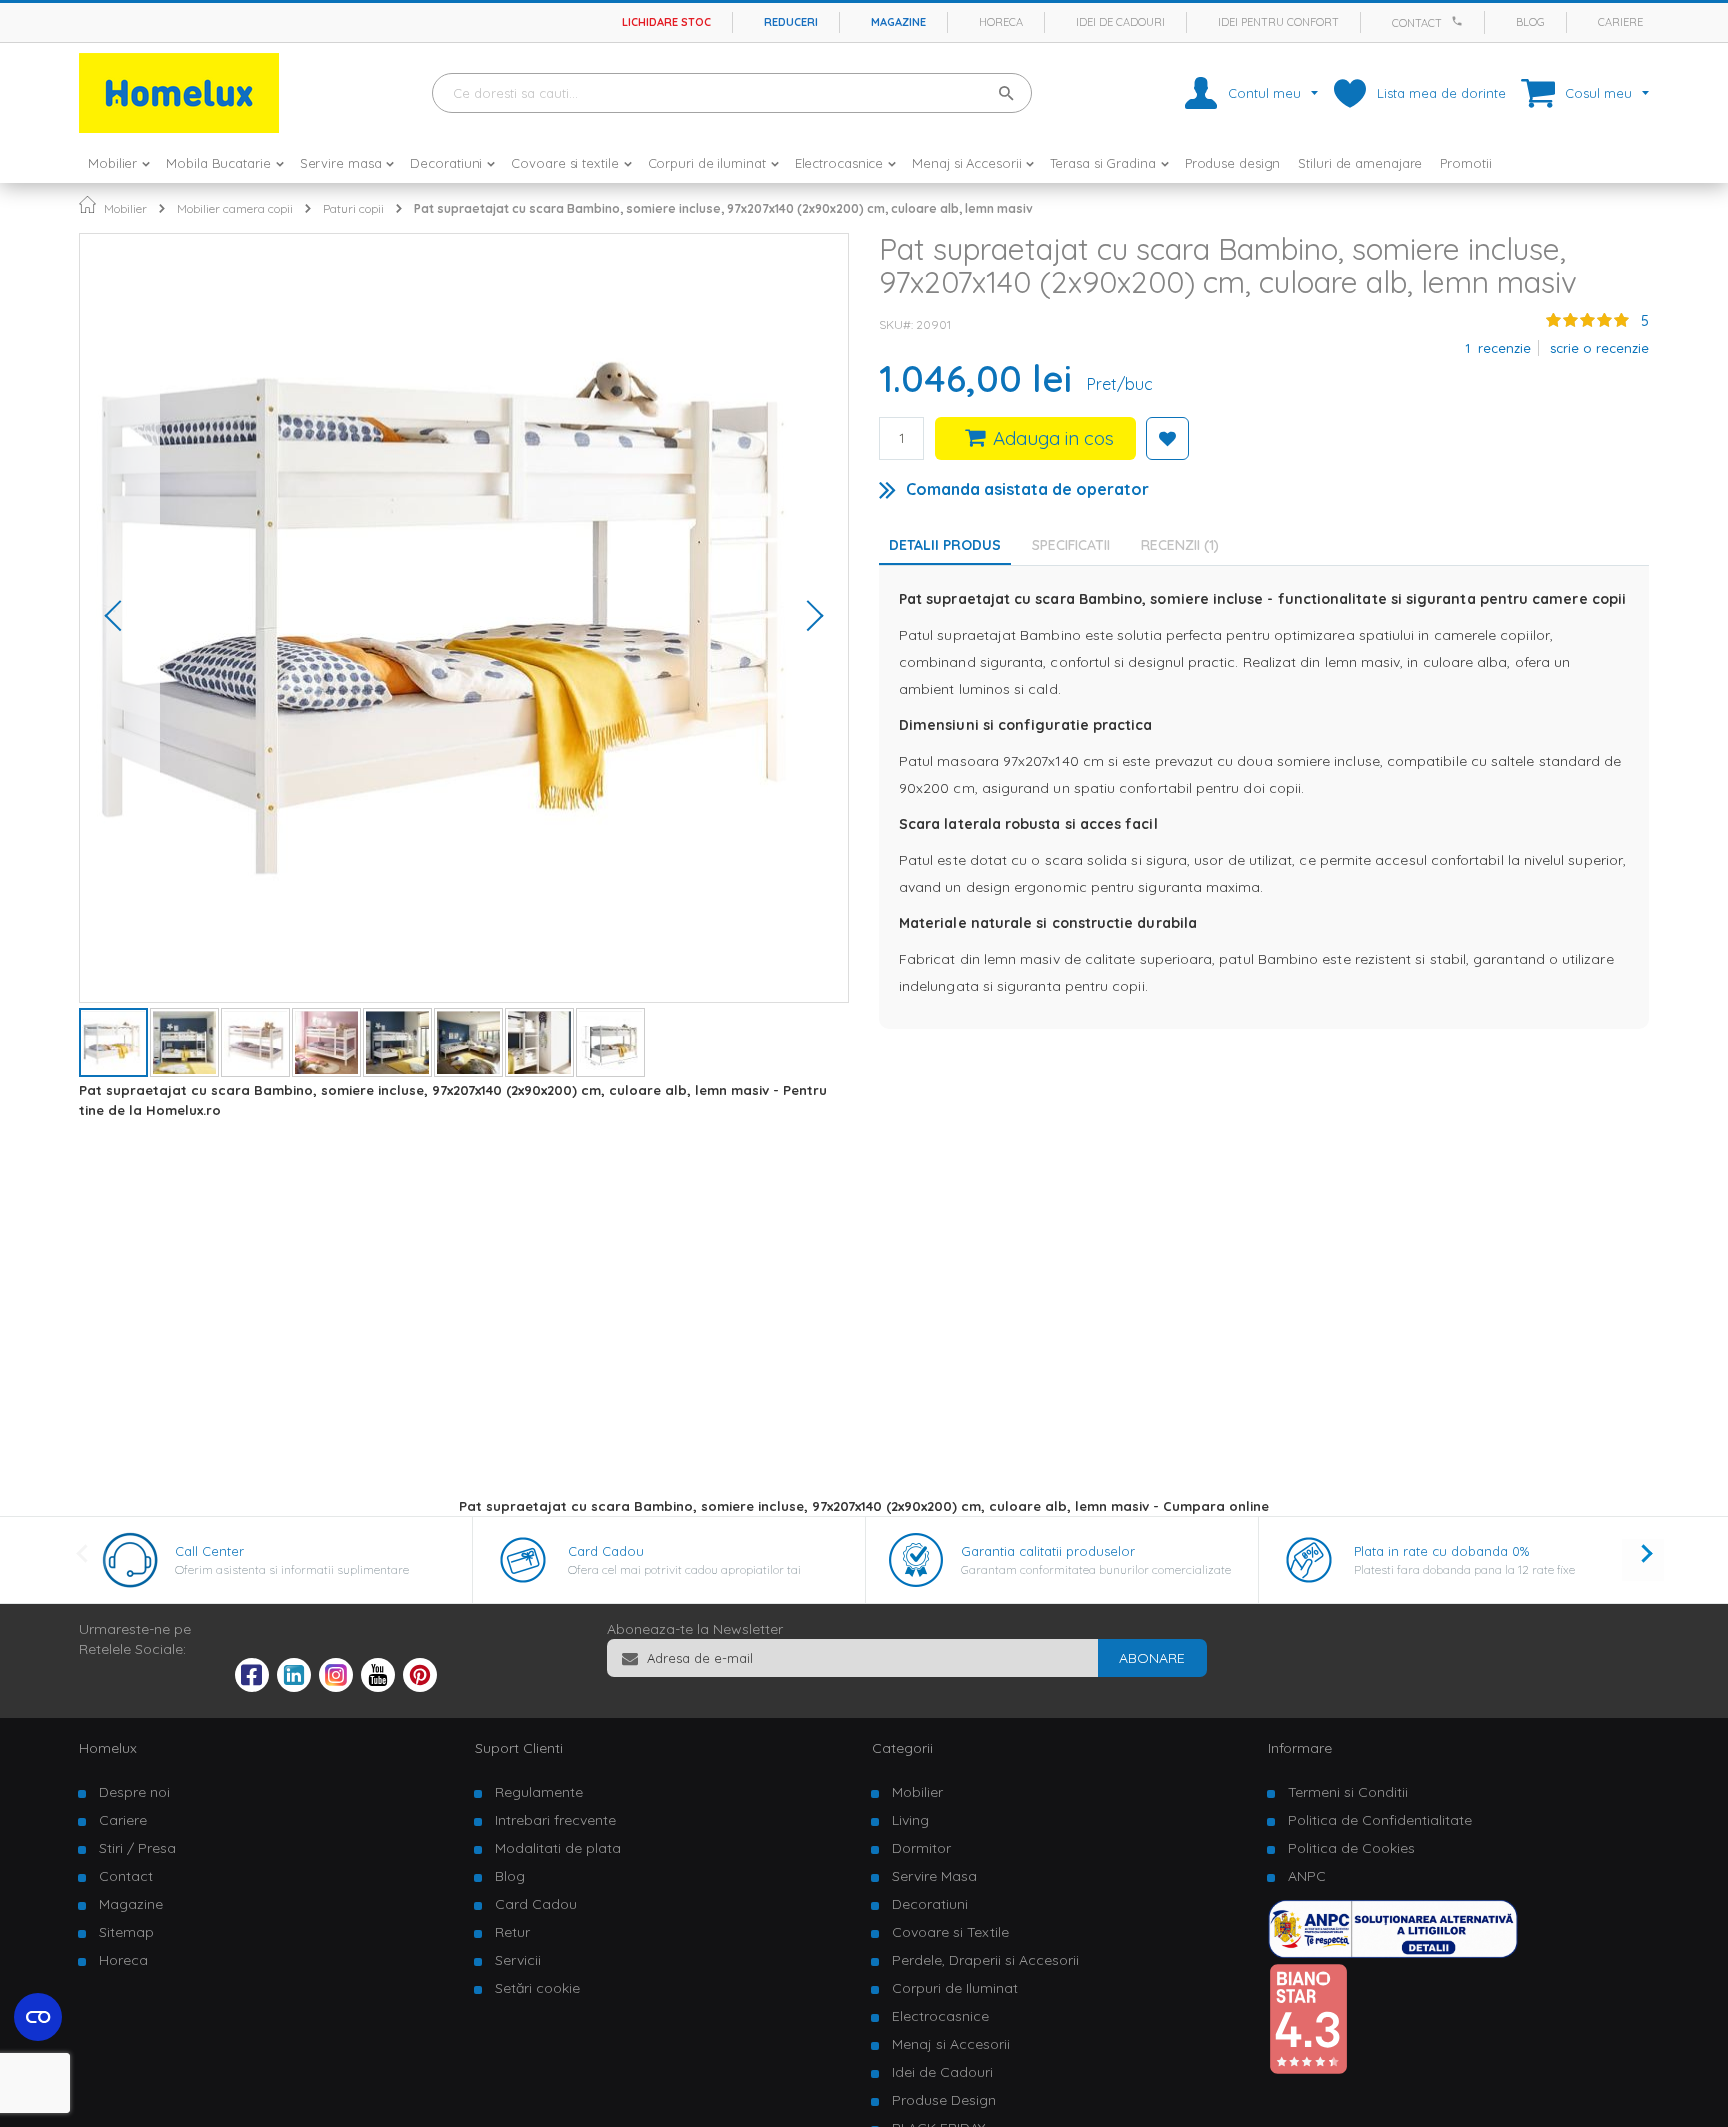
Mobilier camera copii (235, 208)
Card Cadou (606, 1551)
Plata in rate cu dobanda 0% (1441, 1551)
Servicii (518, 1960)
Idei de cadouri (1120, 22)
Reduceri (791, 22)
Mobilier (125, 208)
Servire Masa (934, 1876)
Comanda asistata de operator (1027, 489)
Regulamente (539, 1792)
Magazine (898, 22)
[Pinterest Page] (420, 1687)
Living (910, 1820)
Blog (1530, 22)
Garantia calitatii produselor (1048, 1551)
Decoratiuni (930, 1904)
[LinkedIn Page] (294, 1687)
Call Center (209, 1551)
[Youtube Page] (378, 1687)
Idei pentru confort (1278, 22)
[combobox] (732, 93)
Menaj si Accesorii (951, 2044)
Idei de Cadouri (942, 2072)
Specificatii (1071, 545)
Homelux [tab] (108, 1748)
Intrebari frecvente (555, 1820)
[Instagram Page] (336, 1687)
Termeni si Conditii (1348, 1792)
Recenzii (1177, 545)
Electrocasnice (940, 2016)
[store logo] (179, 93)
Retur (512, 1932)
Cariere (1620, 22)
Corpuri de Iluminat (955, 1988)
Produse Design (944, 2100)
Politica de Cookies (1351, 1848)
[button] (120, 618)
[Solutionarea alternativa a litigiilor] (1393, 1953)
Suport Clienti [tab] (519, 1748)
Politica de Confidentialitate (1380, 1820)
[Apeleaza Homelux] (1460, 21)
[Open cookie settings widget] (38, 2017)
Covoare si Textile (950, 1932)
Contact (1417, 23)
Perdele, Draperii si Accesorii (985, 1960)
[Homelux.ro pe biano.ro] (1308, 2070)
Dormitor (921, 1848)
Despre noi (134, 1792)
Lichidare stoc (666, 22)
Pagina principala (87, 204)
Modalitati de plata (558, 1848)
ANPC (1307, 1876)
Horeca (1001, 22)
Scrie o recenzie (1599, 348)
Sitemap (126, 1932)
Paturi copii (353, 208)
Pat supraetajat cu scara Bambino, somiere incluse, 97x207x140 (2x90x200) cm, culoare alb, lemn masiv (723, 208)
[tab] (1076, 545)
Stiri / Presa (137, 1848)
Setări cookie (537, 1988)
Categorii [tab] (902, 1748)
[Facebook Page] (252, 1679)
